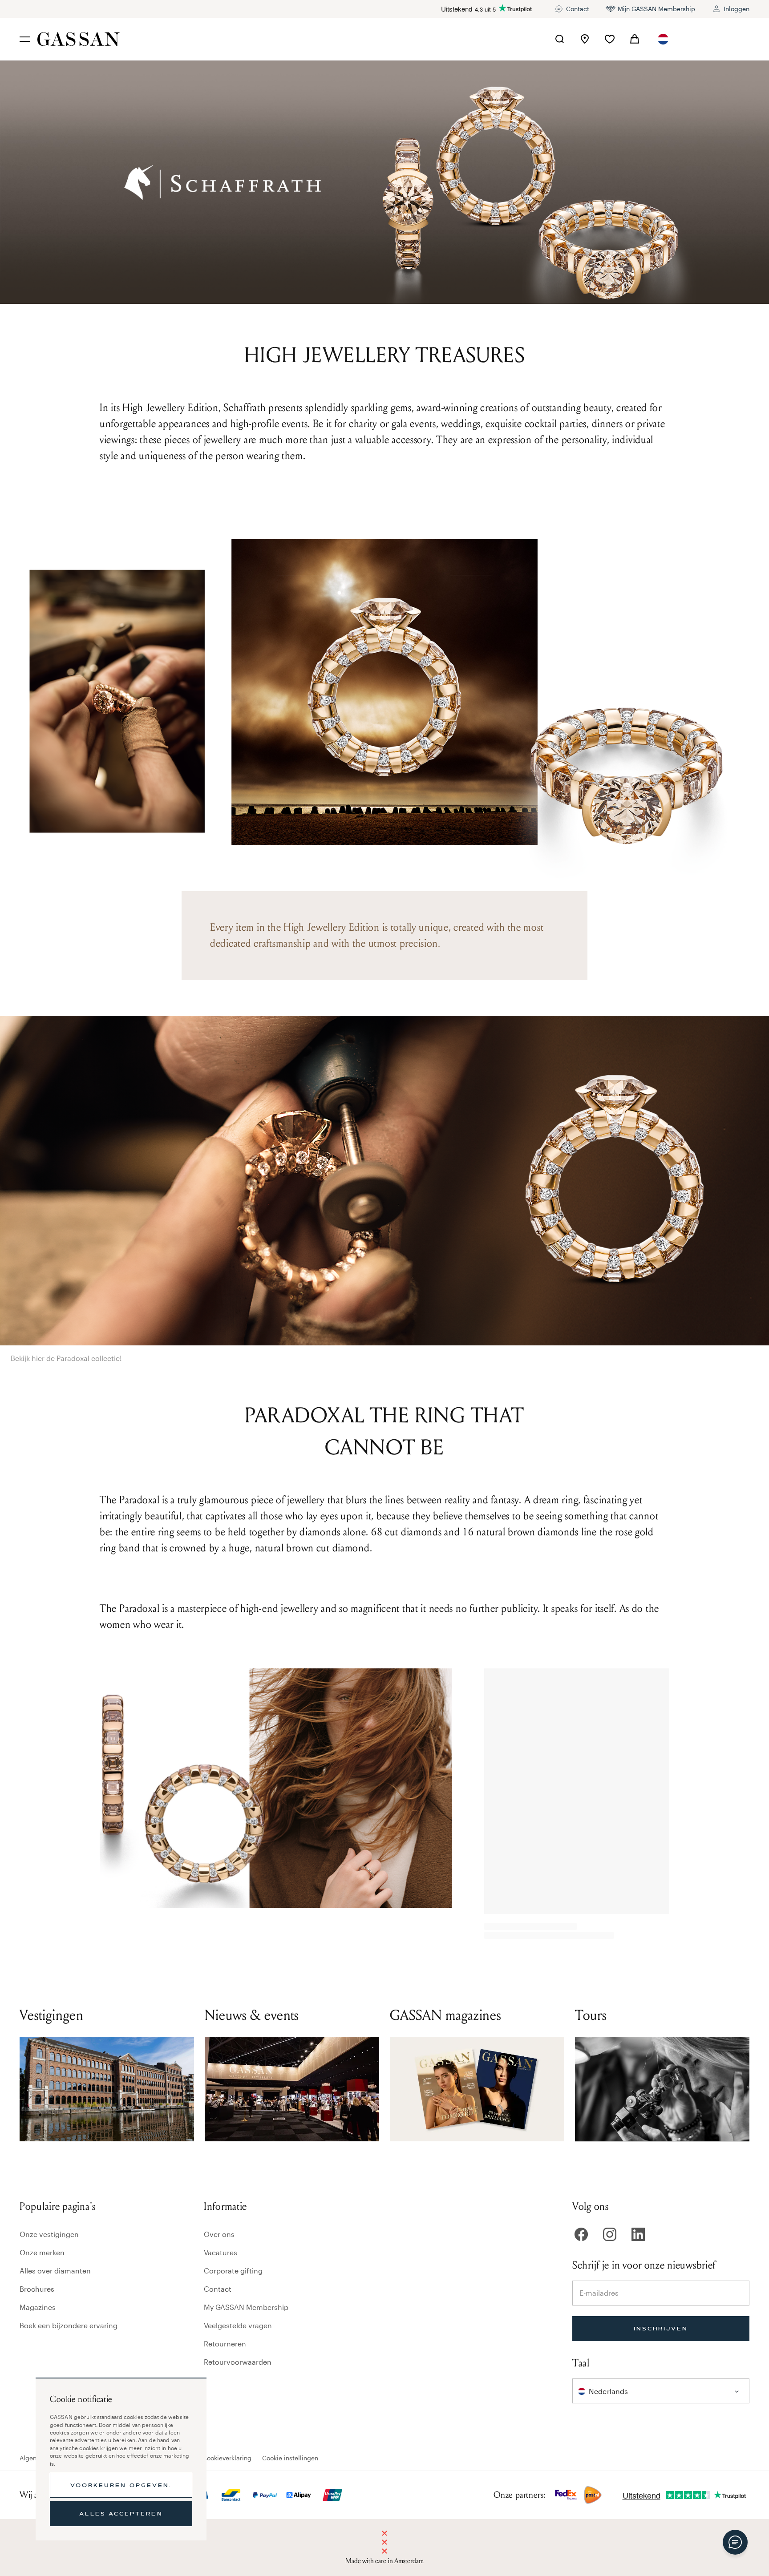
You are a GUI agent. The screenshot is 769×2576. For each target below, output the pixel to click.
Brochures (37, 2289)
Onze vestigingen (49, 2234)
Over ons (219, 2234)
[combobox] (663, 39)
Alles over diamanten (55, 2271)
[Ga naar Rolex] (716, 39)
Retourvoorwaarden (238, 2362)
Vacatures (221, 2252)
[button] (663, 39)
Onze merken (42, 2252)
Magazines (38, 2307)
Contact (218, 2289)
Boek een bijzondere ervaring (69, 2325)
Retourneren (225, 2344)
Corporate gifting (233, 2271)
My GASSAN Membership (246, 2307)
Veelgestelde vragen (238, 2325)
